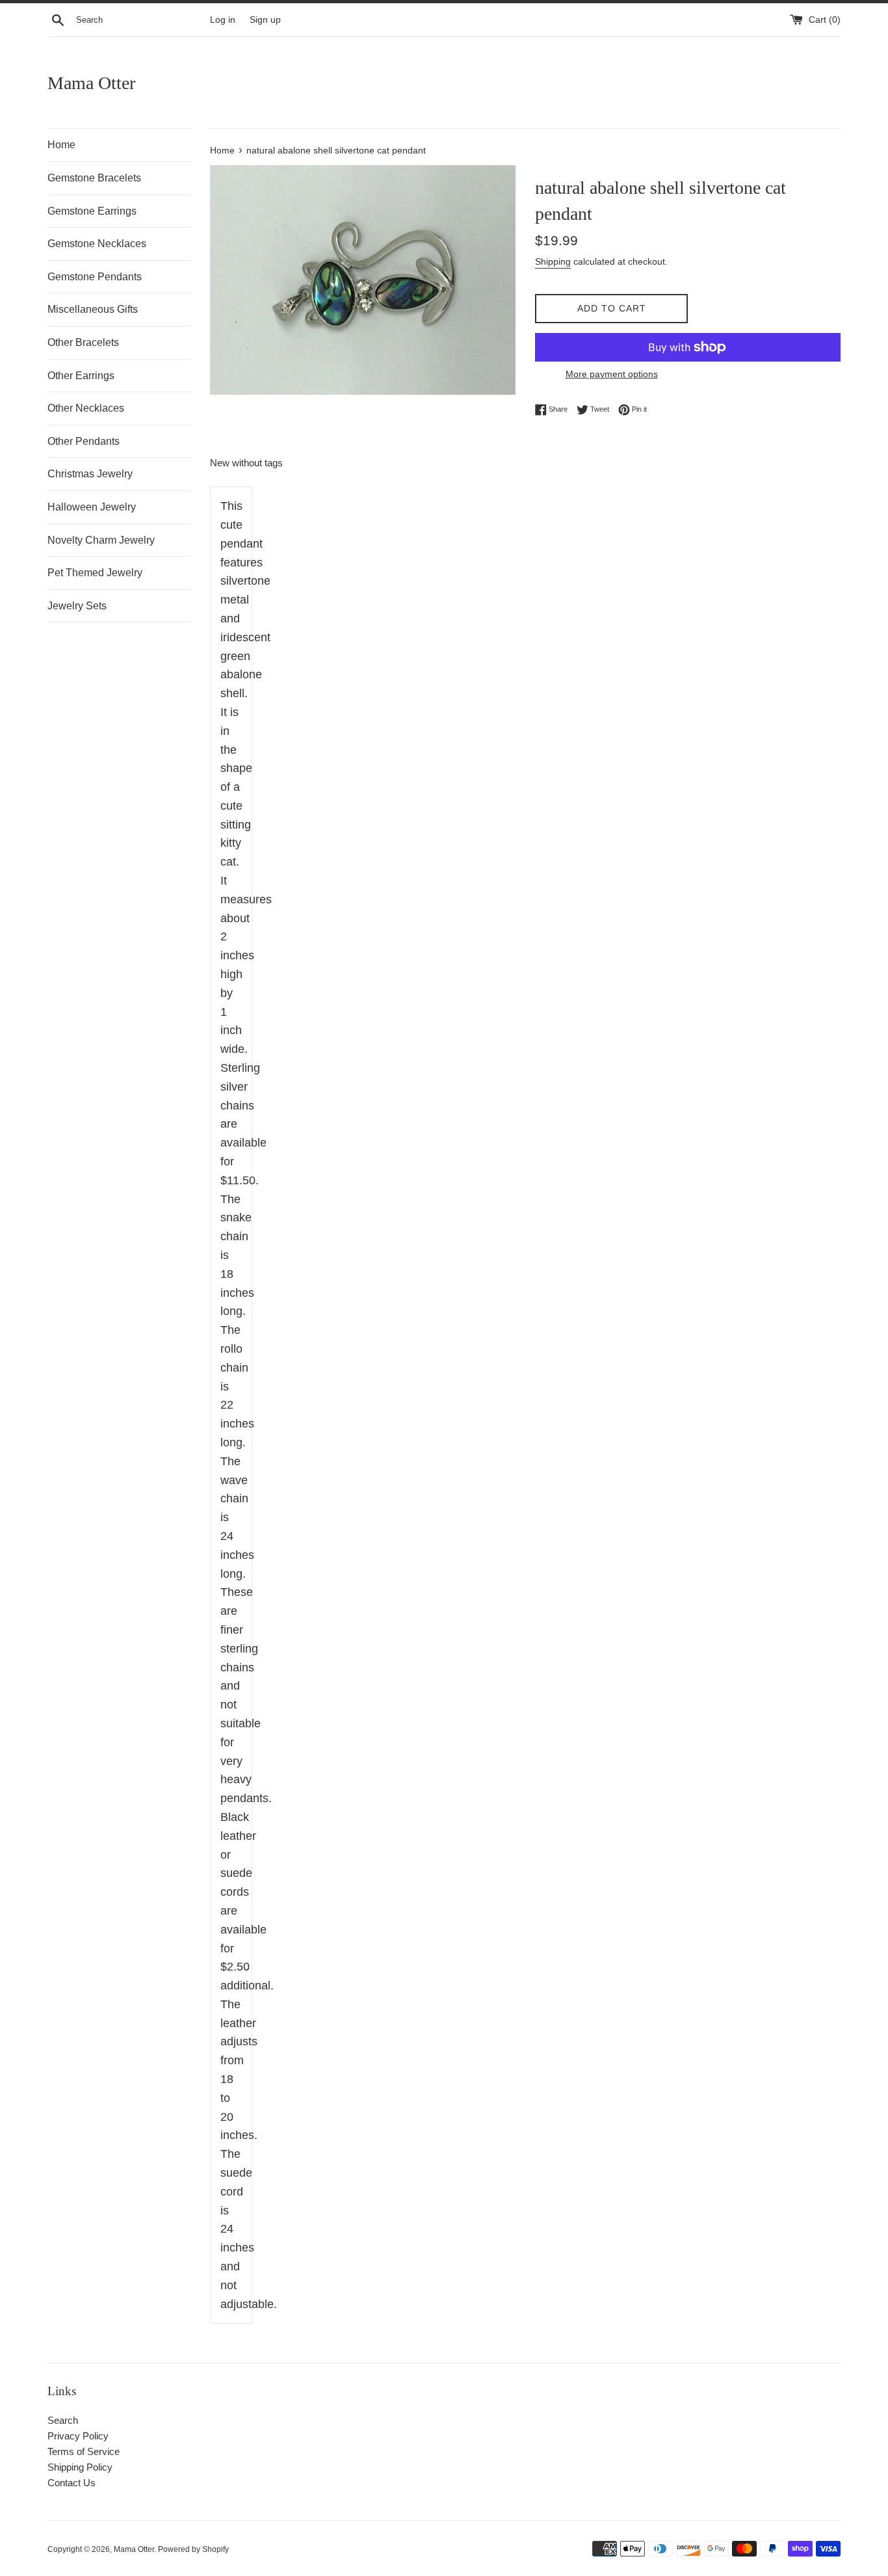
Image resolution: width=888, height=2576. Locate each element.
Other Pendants (84, 441)
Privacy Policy (78, 2436)
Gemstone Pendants (95, 277)
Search (63, 2420)
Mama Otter (91, 83)
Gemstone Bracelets (94, 178)
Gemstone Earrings (92, 211)
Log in (223, 20)
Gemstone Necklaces (97, 244)
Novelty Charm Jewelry (101, 540)
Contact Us (72, 2483)
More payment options (612, 374)
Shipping (553, 261)
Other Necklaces (86, 408)
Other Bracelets (83, 342)
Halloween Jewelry (92, 507)
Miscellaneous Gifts (93, 309)
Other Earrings (81, 376)
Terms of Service (84, 2451)
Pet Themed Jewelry (95, 573)
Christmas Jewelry (90, 474)
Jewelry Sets (77, 606)
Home (61, 145)
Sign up (265, 20)
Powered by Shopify (193, 2549)
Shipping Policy (80, 2467)
